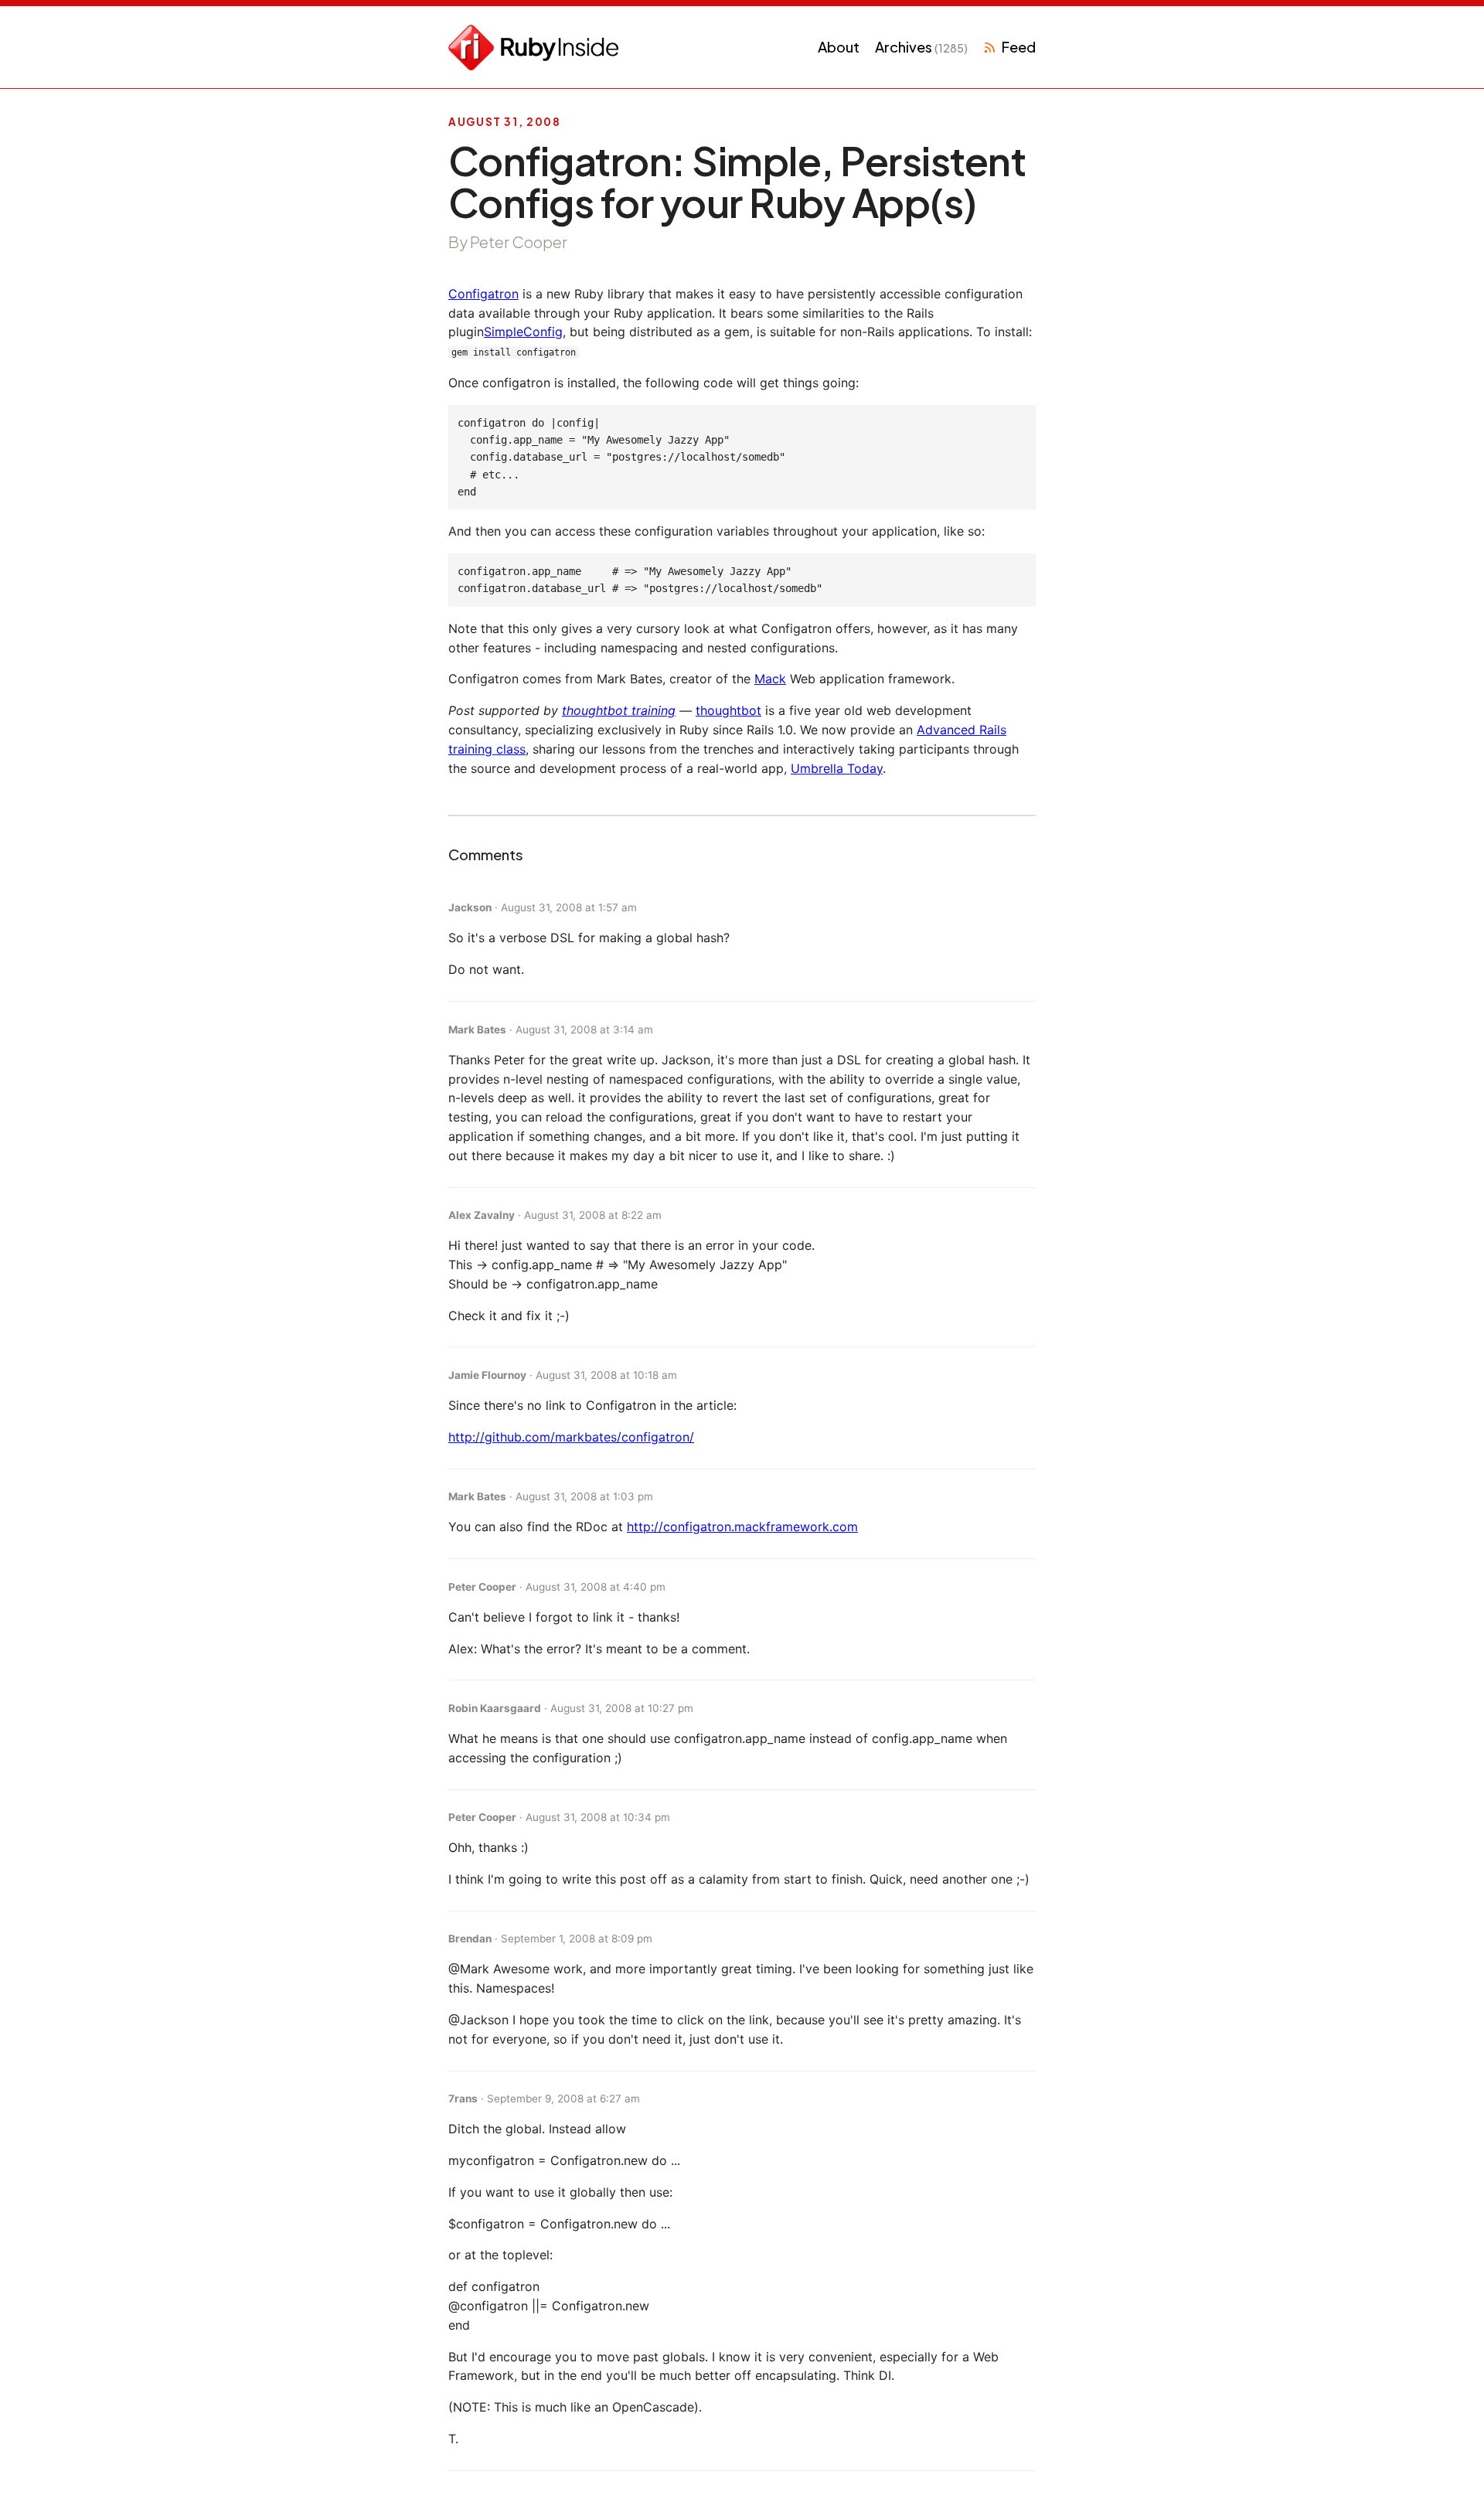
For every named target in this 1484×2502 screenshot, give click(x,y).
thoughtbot (728, 710)
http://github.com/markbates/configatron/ (571, 1437)
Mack (770, 679)
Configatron (483, 294)
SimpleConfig (523, 332)
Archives (921, 47)
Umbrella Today (837, 768)
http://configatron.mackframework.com (742, 1527)
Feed (1018, 47)
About (839, 47)
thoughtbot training (619, 710)
